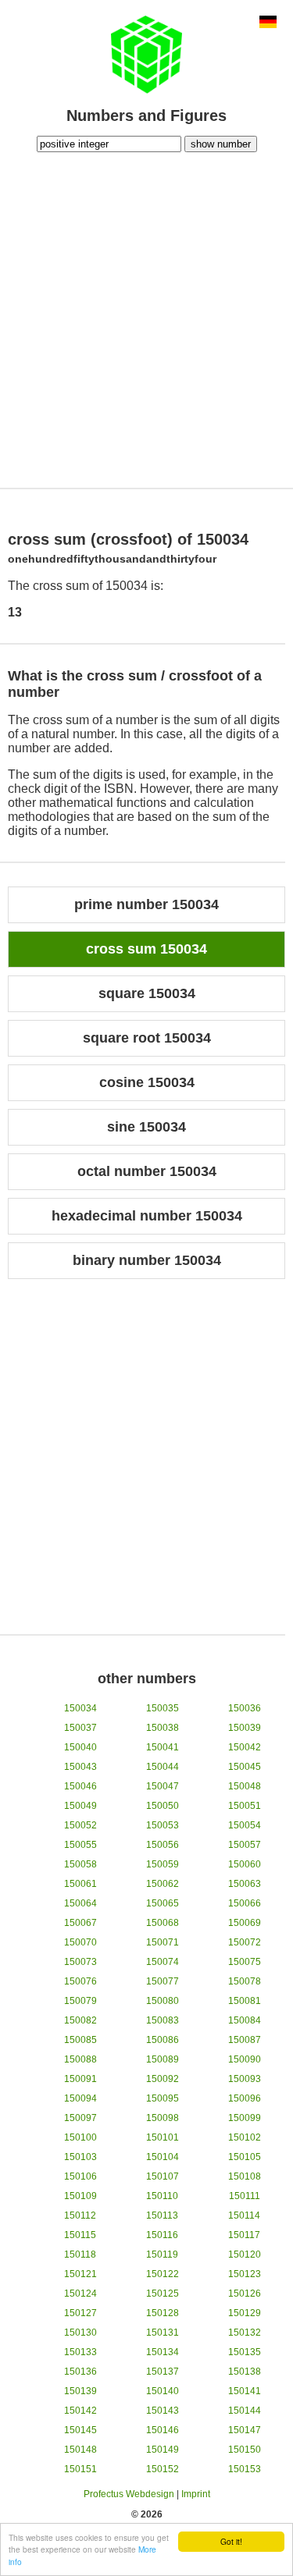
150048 (245, 1786)
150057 (245, 1845)
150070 (80, 1942)
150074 (163, 1962)
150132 (245, 2333)
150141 (245, 2391)
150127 (80, 2313)
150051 (245, 1806)
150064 (80, 1903)
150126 (245, 2294)
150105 (245, 2157)
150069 (245, 1923)
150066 (245, 1903)
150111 (245, 2196)
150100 (80, 2137)
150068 (163, 1923)
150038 (163, 1728)
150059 (163, 1864)
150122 (163, 2274)
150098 (163, 2118)
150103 (80, 2157)
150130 (80, 2333)
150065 (163, 1903)
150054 (245, 1825)
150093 (245, 2079)
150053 (163, 1825)
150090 (245, 2059)
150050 (163, 1806)
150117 (244, 2235)
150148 (80, 2450)
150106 (80, 2176)
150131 (163, 2333)
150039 (245, 1728)
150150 (245, 2450)
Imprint (196, 2494)
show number (221, 144)
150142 (80, 2411)
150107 (163, 2176)
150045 (245, 1767)
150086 (163, 2040)
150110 (162, 2196)
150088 (80, 2059)
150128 (163, 2313)
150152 (163, 2469)
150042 (245, 1747)
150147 (245, 2430)
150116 (162, 2235)
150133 (80, 2352)
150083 (163, 2020)
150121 (80, 2274)
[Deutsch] (268, 23)
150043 (80, 1767)
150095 (163, 2098)
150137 (163, 2372)
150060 (245, 1864)
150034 (80, 1708)
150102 (245, 2137)
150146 (163, 2430)
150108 (245, 2176)
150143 (163, 2411)
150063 (245, 1884)
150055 (80, 1845)
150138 (245, 2372)
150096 (245, 2098)
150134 (163, 2352)
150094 (80, 2098)
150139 (80, 2391)
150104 (163, 2157)
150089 (163, 2059)
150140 (163, 2391)
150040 (80, 1747)
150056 (163, 1845)
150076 (80, 1981)
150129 (245, 2313)
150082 (80, 2020)
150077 (163, 1981)
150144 (245, 2411)
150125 (163, 2294)
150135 (245, 2352)
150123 (245, 2274)
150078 (245, 1981)
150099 (245, 2118)
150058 (80, 1864)
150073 (80, 1962)
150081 (245, 2001)
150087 (245, 2040)
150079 (80, 2001)
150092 (163, 2079)
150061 (80, 1884)
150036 (245, 1708)
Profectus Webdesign (129, 2494)
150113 (162, 2215)
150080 (163, 2001)
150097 (80, 2118)
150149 (163, 2450)
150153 (245, 2469)
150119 (162, 2254)
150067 (80, 1923)
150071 (163, 1942)
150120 (245, 2254)
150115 (80, 2235)
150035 (163, 1708)
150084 (245, 2020)
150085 (80, 2040)
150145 (80, 2430)
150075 (245, 1962)
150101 (163, 2137)
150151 (80, 2469)
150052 (80, 1825)
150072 (245, 1942)
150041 (163, 1747)
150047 (163, 1786)
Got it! (231, 2541)
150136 (80, 2372)
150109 (80, 2196)
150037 (80, 1728)
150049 (80, 1806)
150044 (163, 1767)
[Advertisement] (146, 318)
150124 (80, 2294)
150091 (80, 2079)
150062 (163, 1884)
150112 (80, 2215)
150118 (80, 2254)
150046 (80, 1786)
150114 (244, 2215)
